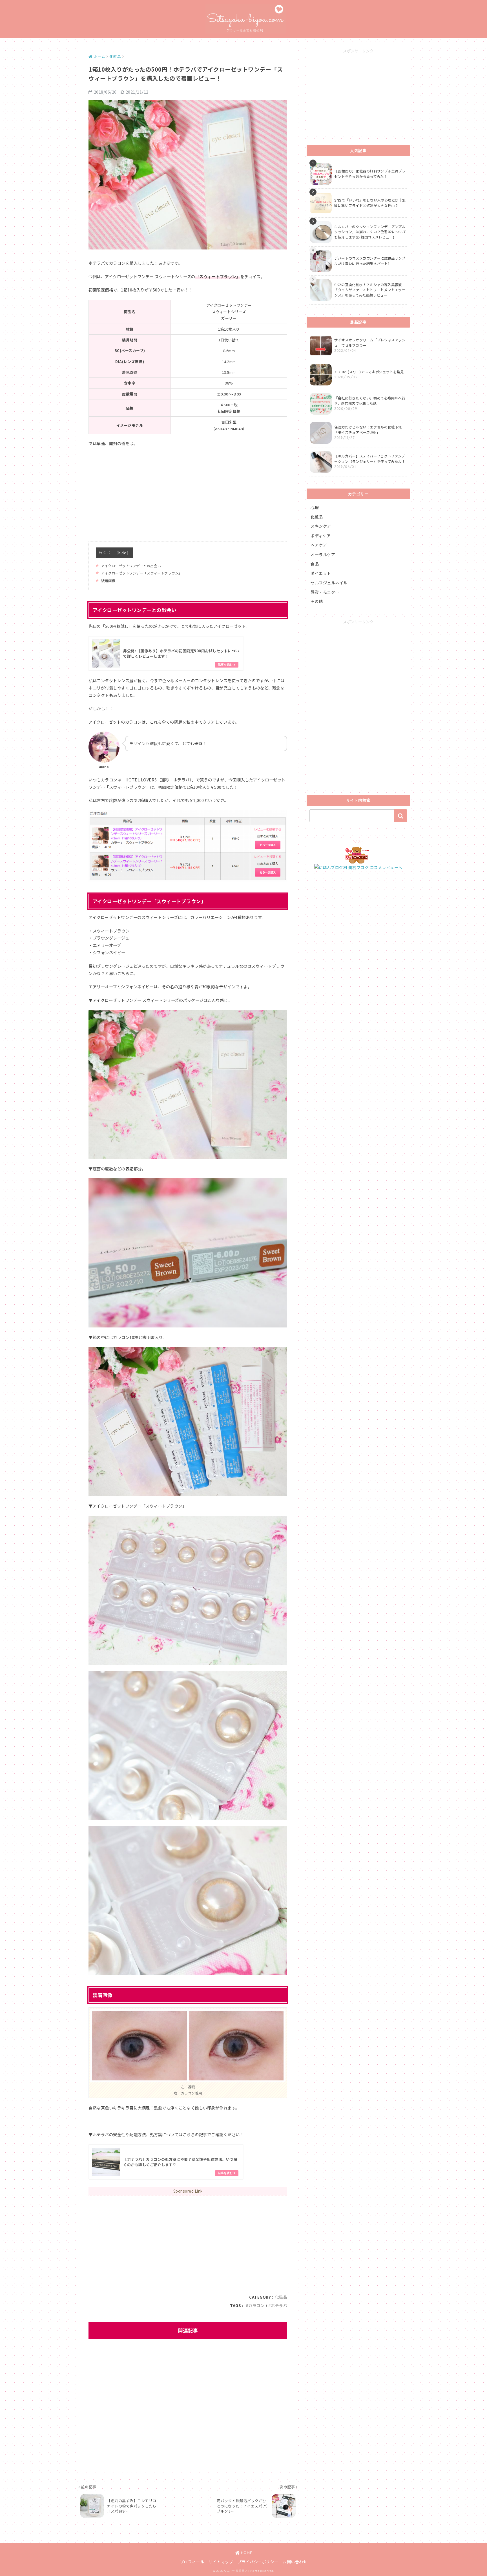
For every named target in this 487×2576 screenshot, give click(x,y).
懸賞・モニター (325, 592)
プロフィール (192, 2562)
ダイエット (321, 573)
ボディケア (321, 536)
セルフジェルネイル (329, 583)
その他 (317, 601)
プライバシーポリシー (258, 2562)
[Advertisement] (188, 492)
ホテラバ (279, 2305)
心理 (315, 507)
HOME (246, 2553)
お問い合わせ (295, 2562)
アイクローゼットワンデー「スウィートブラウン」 (142, 573)
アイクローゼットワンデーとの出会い (131, 566)
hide (122, 553)
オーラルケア (323, 554)
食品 (315, 564)
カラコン (256, 2305)
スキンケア (321, 526)
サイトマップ (221, 2562)
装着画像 (108, 581)
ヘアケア (319, 545)
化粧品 (281, 2297)
